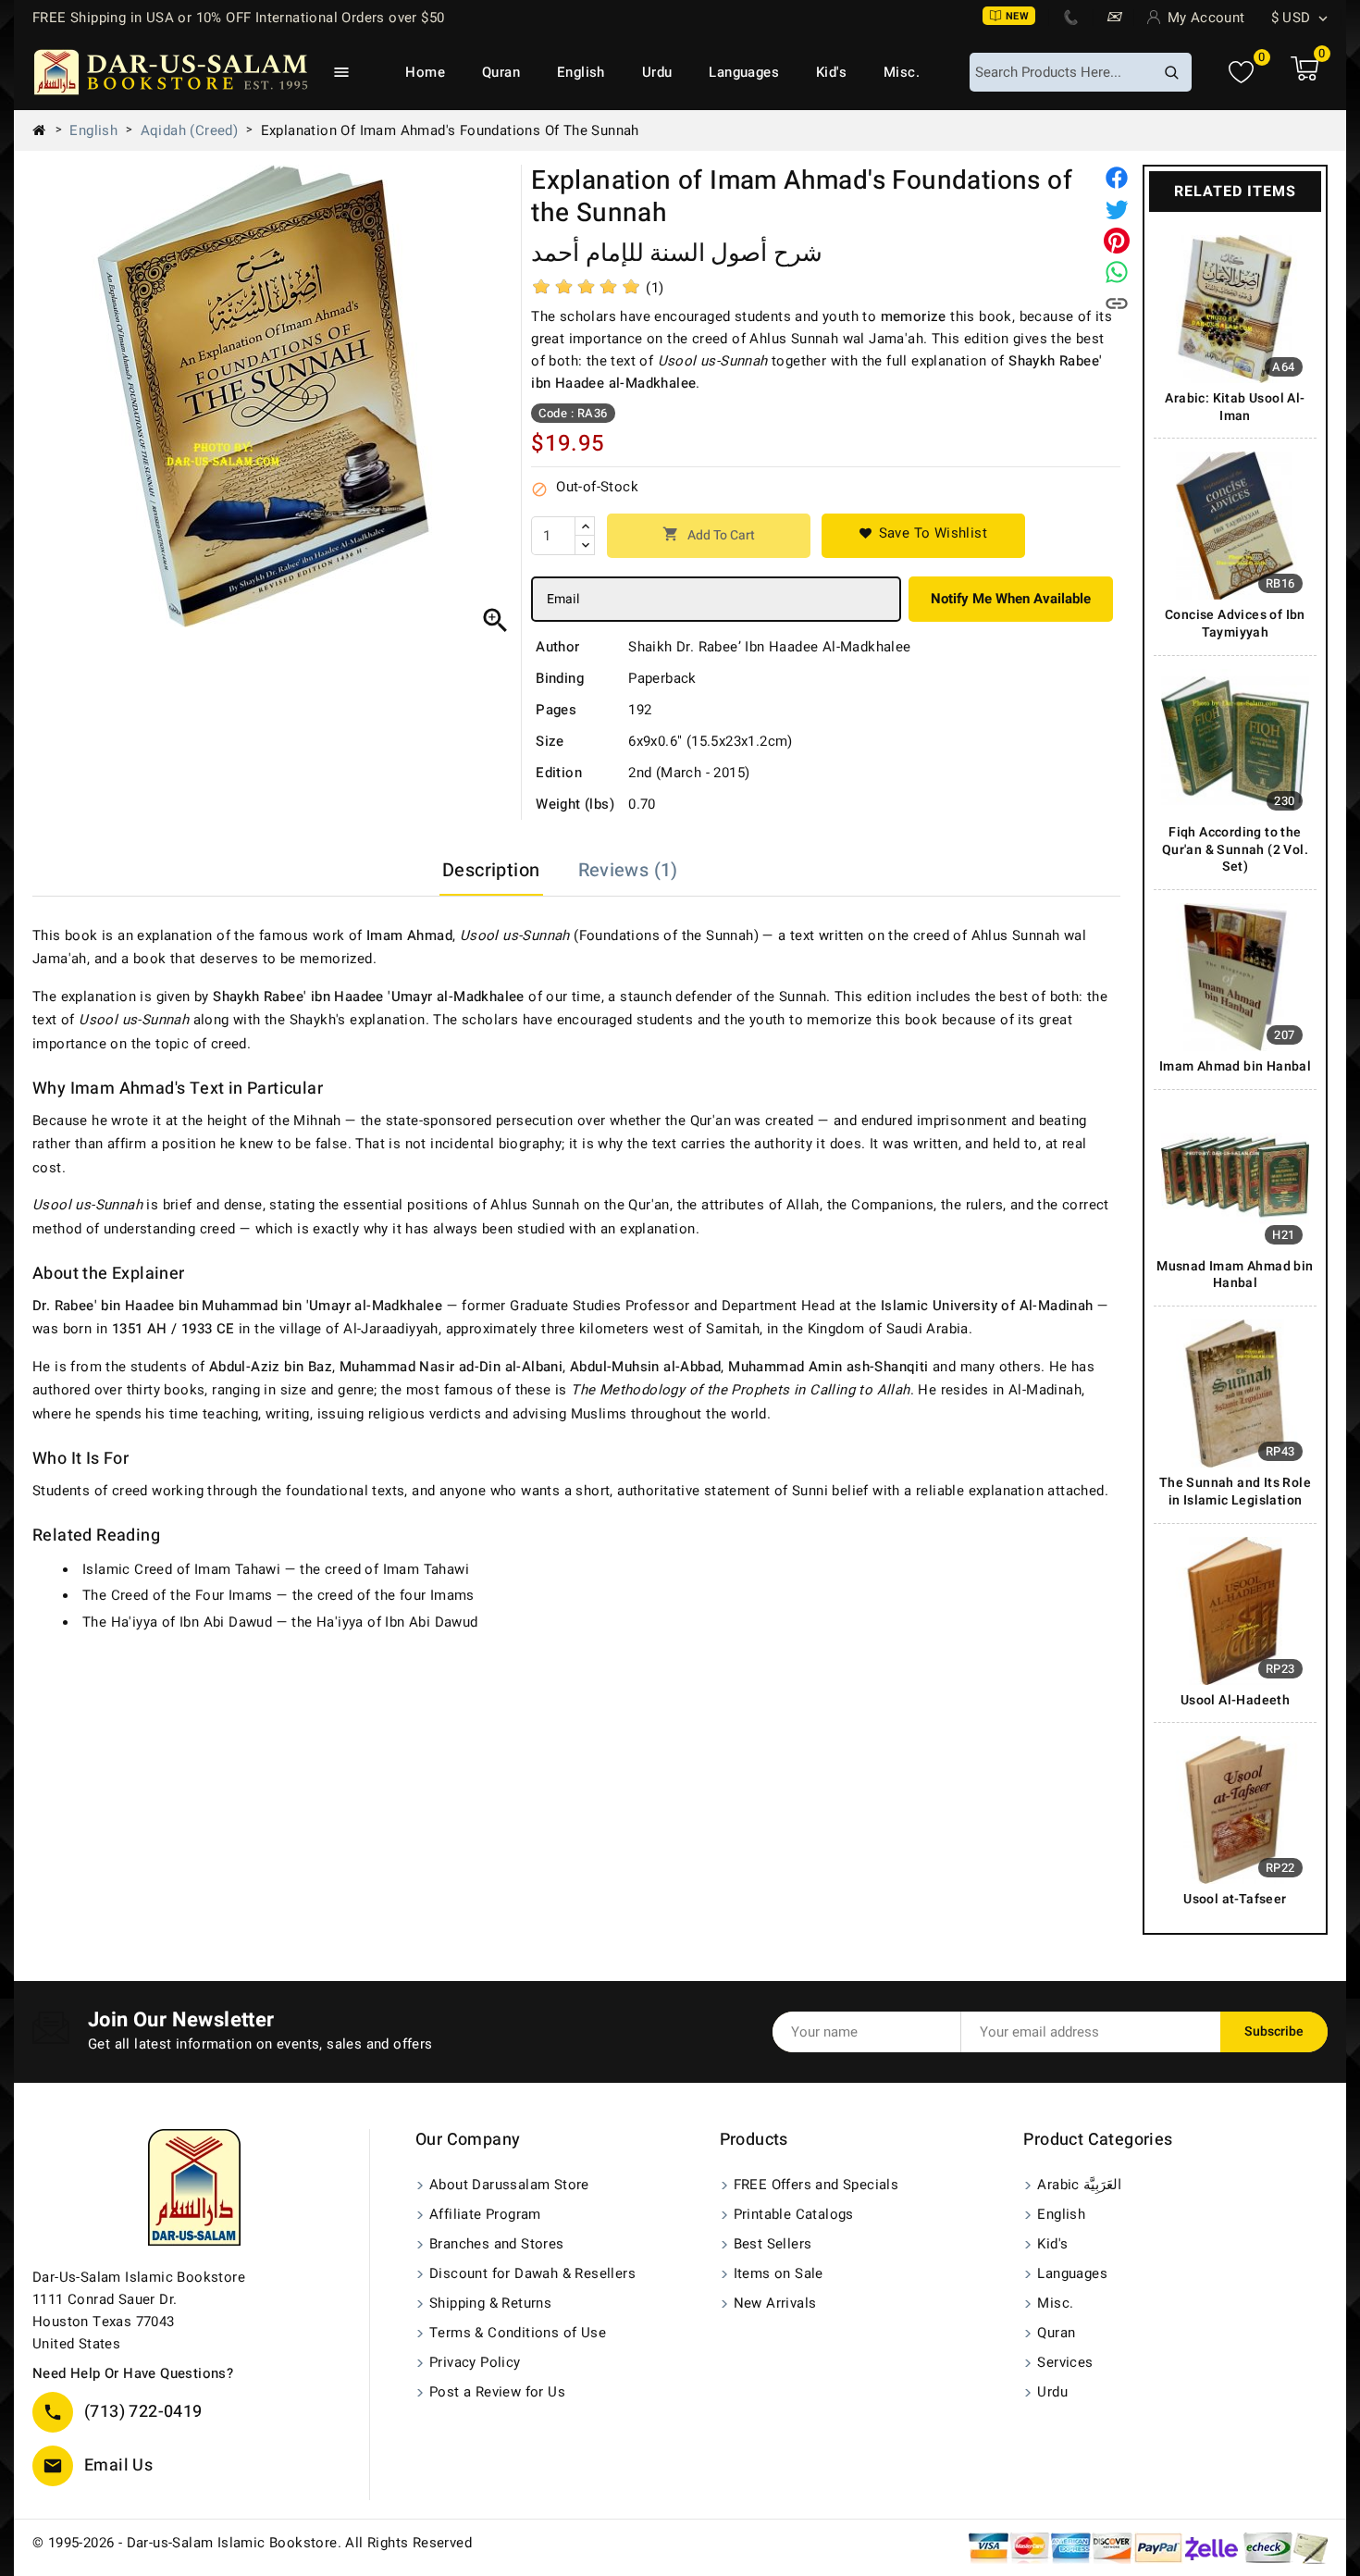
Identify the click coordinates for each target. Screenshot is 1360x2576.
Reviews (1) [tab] (628, 870)
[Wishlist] (1241, 73)
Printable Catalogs (794, 2214)
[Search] (1171, 72)
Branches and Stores (497, 2244)
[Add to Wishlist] (923, 536)
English (581, 72)
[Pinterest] (1117, 241)
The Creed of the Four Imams (178, 1595)
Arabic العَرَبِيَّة (1079, 2185)
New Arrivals (775, 2303)
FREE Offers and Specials (816, 2185)
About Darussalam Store (509, 2185)
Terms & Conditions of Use (518, 2333)
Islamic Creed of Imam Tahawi (181, 1569)
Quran (501, 72)
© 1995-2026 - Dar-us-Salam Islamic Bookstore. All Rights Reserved (252, 2543)
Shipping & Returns (490, 2303)
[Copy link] (1117, 303)
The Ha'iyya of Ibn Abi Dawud (177, 1622)
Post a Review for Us (497, 2392)
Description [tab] (491, 870)
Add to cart (709, 535)
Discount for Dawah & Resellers (532, 2273)
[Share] (1117, 178)
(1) (655, 288)
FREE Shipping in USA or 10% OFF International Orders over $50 (238, 18)
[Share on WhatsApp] (1117, 272)
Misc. (902, 72)
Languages (744, 72)
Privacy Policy (475, 2362)
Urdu (657, 72)
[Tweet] (1117, 209)
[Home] (46, 130)
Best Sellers (773, 2244)
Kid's (831, 72)
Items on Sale (779, 2273)
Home (425, 72)
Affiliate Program (485, 2214)
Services (1065, 2362)
